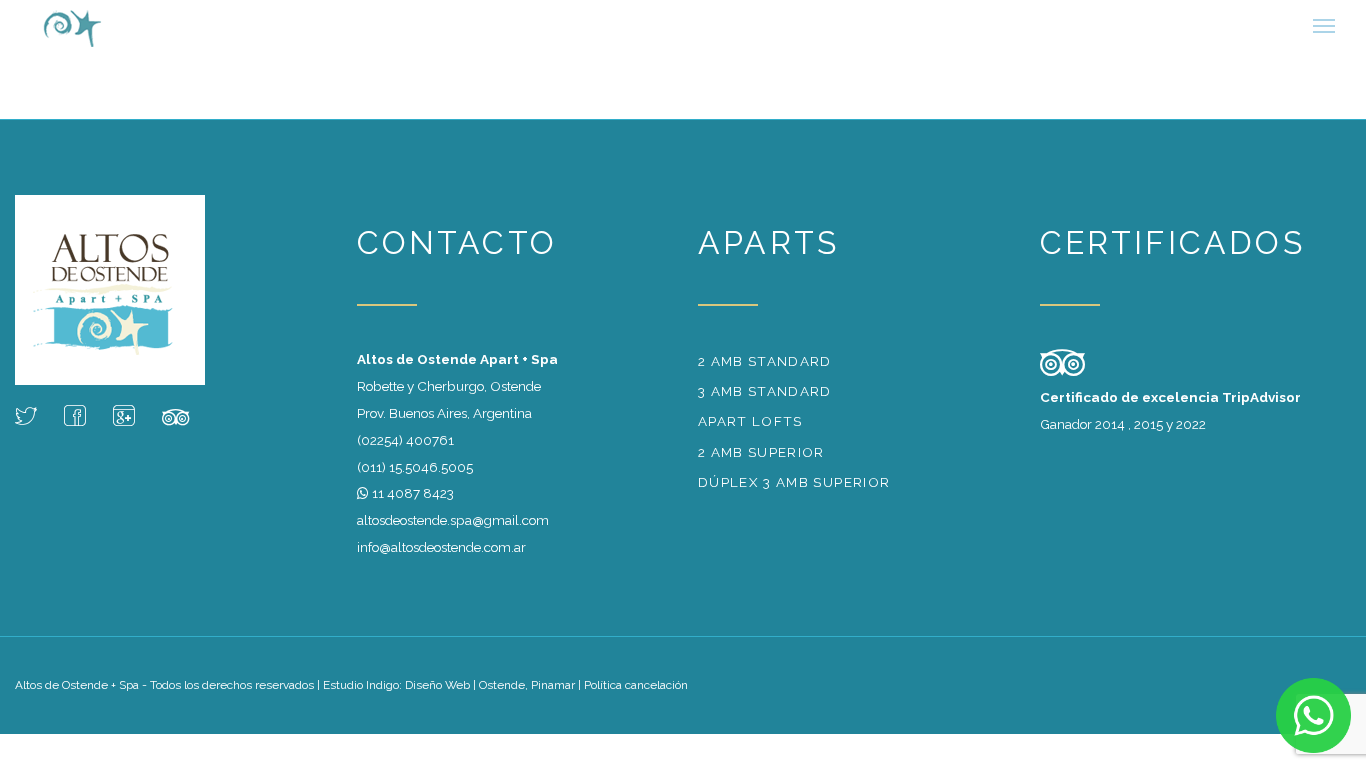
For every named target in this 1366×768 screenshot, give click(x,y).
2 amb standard (765, 371)
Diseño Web (437, 695)
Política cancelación (636, 695)
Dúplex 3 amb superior (794, 492)
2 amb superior (761, 462)
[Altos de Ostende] (114, 30)
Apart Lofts (750, 431)
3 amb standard (765, 401)
